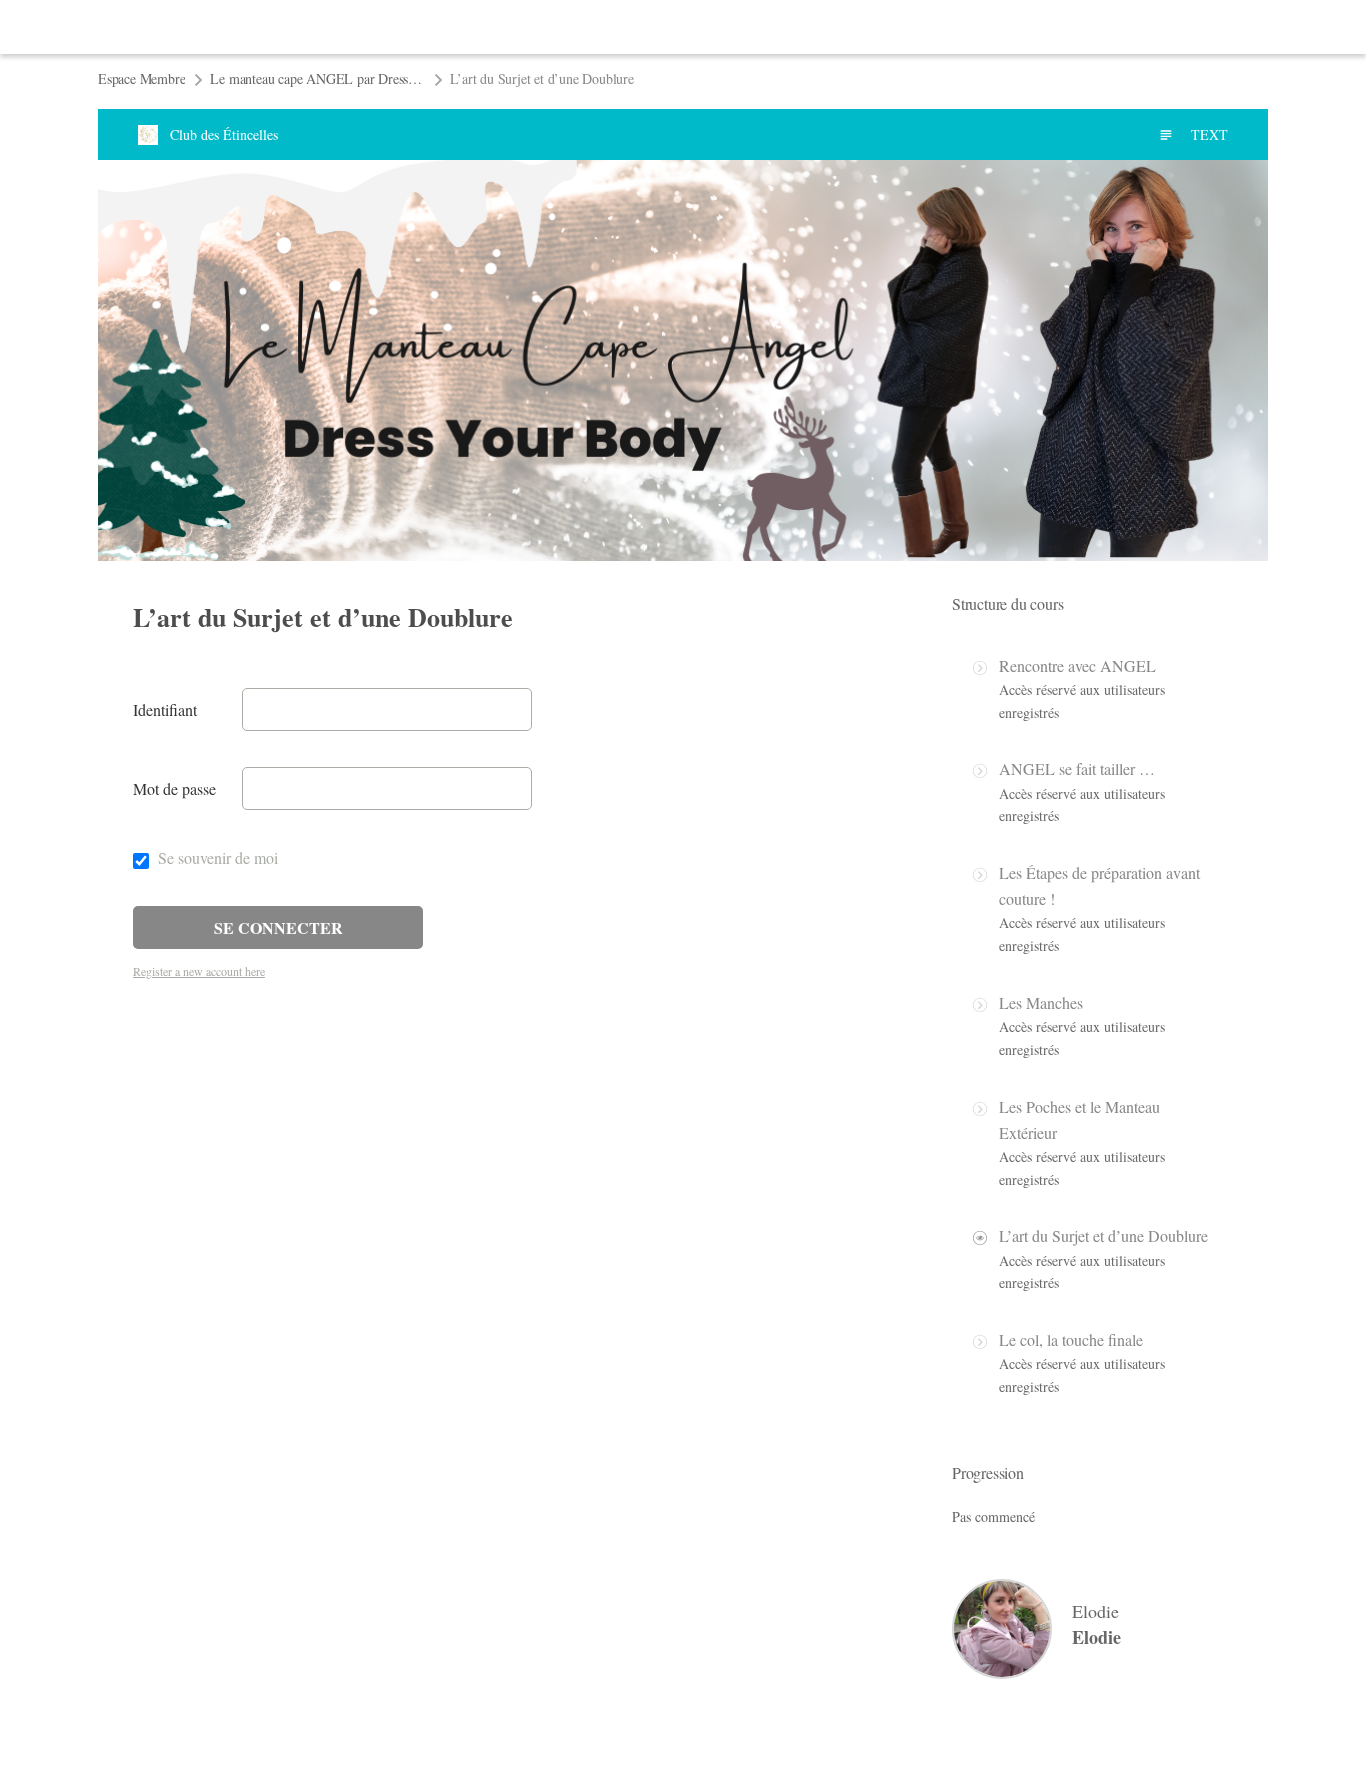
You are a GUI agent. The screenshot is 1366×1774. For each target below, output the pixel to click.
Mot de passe (174, 788)
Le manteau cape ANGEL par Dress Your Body (317, 78)
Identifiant (165, 709)
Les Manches (1041, 1002)
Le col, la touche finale (1071, 1339)
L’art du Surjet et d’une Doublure (1103, 1235)
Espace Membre (141, 78)
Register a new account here (199, 971)
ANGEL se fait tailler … (1077, 768)
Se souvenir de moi (216, 857)
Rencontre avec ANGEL (1077, 665)
